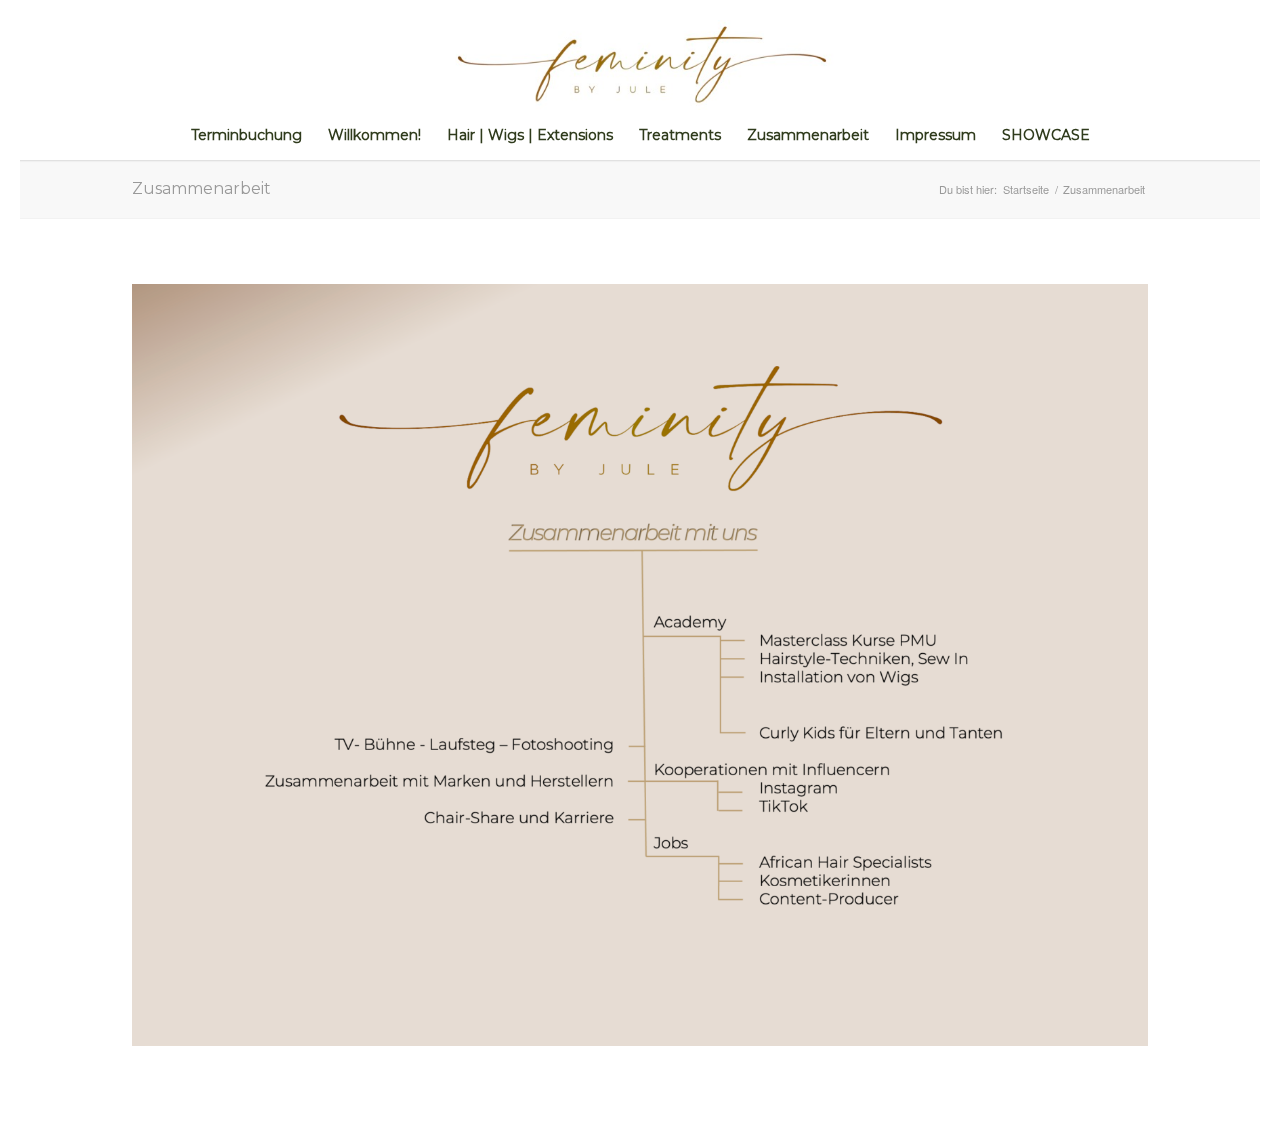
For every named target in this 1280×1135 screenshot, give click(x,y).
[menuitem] (246, 135)
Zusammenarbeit (201, 188)
